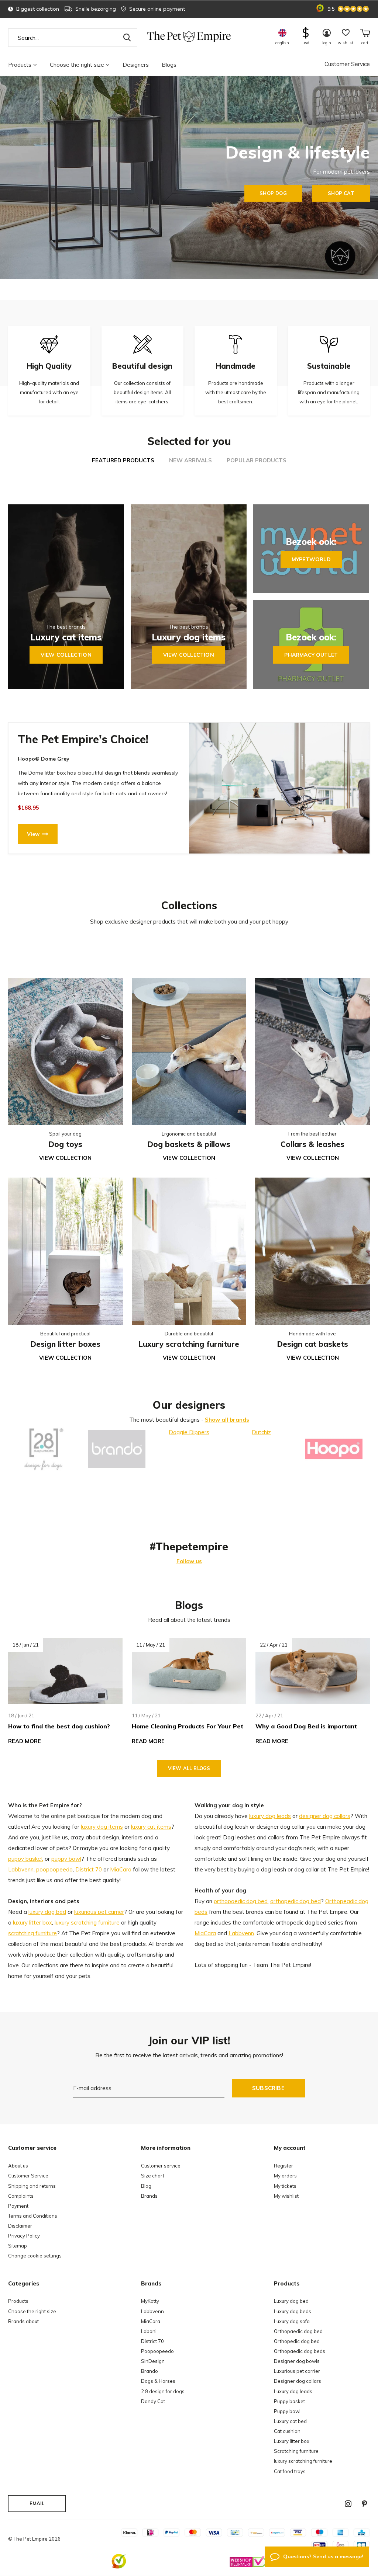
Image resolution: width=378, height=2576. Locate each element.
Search (127, 38)
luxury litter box (32, 1923)
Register (283, 2166)
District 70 (89, 1869)
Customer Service (347, 64)
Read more (25, 1741)
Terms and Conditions (33, 2216)
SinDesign (153, 2361)
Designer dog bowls (297, 2361)
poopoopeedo (54, 1869)
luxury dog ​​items (102, 1827)
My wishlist (286, 2196)
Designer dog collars (298, 2381)
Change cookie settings (35, 2256)
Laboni (149, 2331)
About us (18, 2166)
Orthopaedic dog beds (300, 2351)
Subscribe (268, 2088)
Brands (149, 2196)
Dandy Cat (153, 2401)
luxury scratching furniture (87, 1923)
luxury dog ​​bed (47, 1912)
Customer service (161, 2166)
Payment (18, 2206)
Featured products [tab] (123, 460)
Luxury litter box (292, 2441)
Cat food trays (290, 2471)
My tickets (285, 2186)
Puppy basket (289, 2401)
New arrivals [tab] (190, 460)
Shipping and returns (32, 2186)
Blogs (169, 65)
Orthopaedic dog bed (298, 2331)
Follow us (189, 1561)
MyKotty (150, 2301)
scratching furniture (32, 1933)
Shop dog (273, 193)
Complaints (21, 2196)
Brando (150, 2371)
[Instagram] (348, 2504)
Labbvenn (21, 1869)
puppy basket (26, 1859)
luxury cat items (151, 1827)
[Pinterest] (364, 2504)
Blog (146, 2186)
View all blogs (189, 1768)
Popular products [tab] (257, 460)
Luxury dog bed (291, 2301)
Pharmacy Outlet (311, 655)
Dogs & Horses (158, 2381)
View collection (66, 655)
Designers (136, 65)
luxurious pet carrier (99, 1912)
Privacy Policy (24, 2236)
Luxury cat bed (290, 2421)
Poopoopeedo (157, 2351)
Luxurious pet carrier (297, 2371)
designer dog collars (325, 1816)
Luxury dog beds (293, 2311)
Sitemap (18, 2246)
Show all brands (227, 1420)
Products (20, 65)
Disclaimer (20, 2226)
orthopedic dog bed (295, 1901)
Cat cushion (287, 2431)
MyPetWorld (311, 559)
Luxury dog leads (293, 2391)
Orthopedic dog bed (297, 2341)
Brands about (23, 2321)
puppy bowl (66, 1859)
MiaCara (121, 1869)
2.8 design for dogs (163, 2391)
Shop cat (341, 193)
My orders (285, 2176)
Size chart (153, 2176)
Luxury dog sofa (292, 2321)
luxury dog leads (270, 1816)
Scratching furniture (296, 2451)
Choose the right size (77, 65)
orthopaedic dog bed (241, 1901)
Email (37, 2503)
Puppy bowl (287, 2411)
